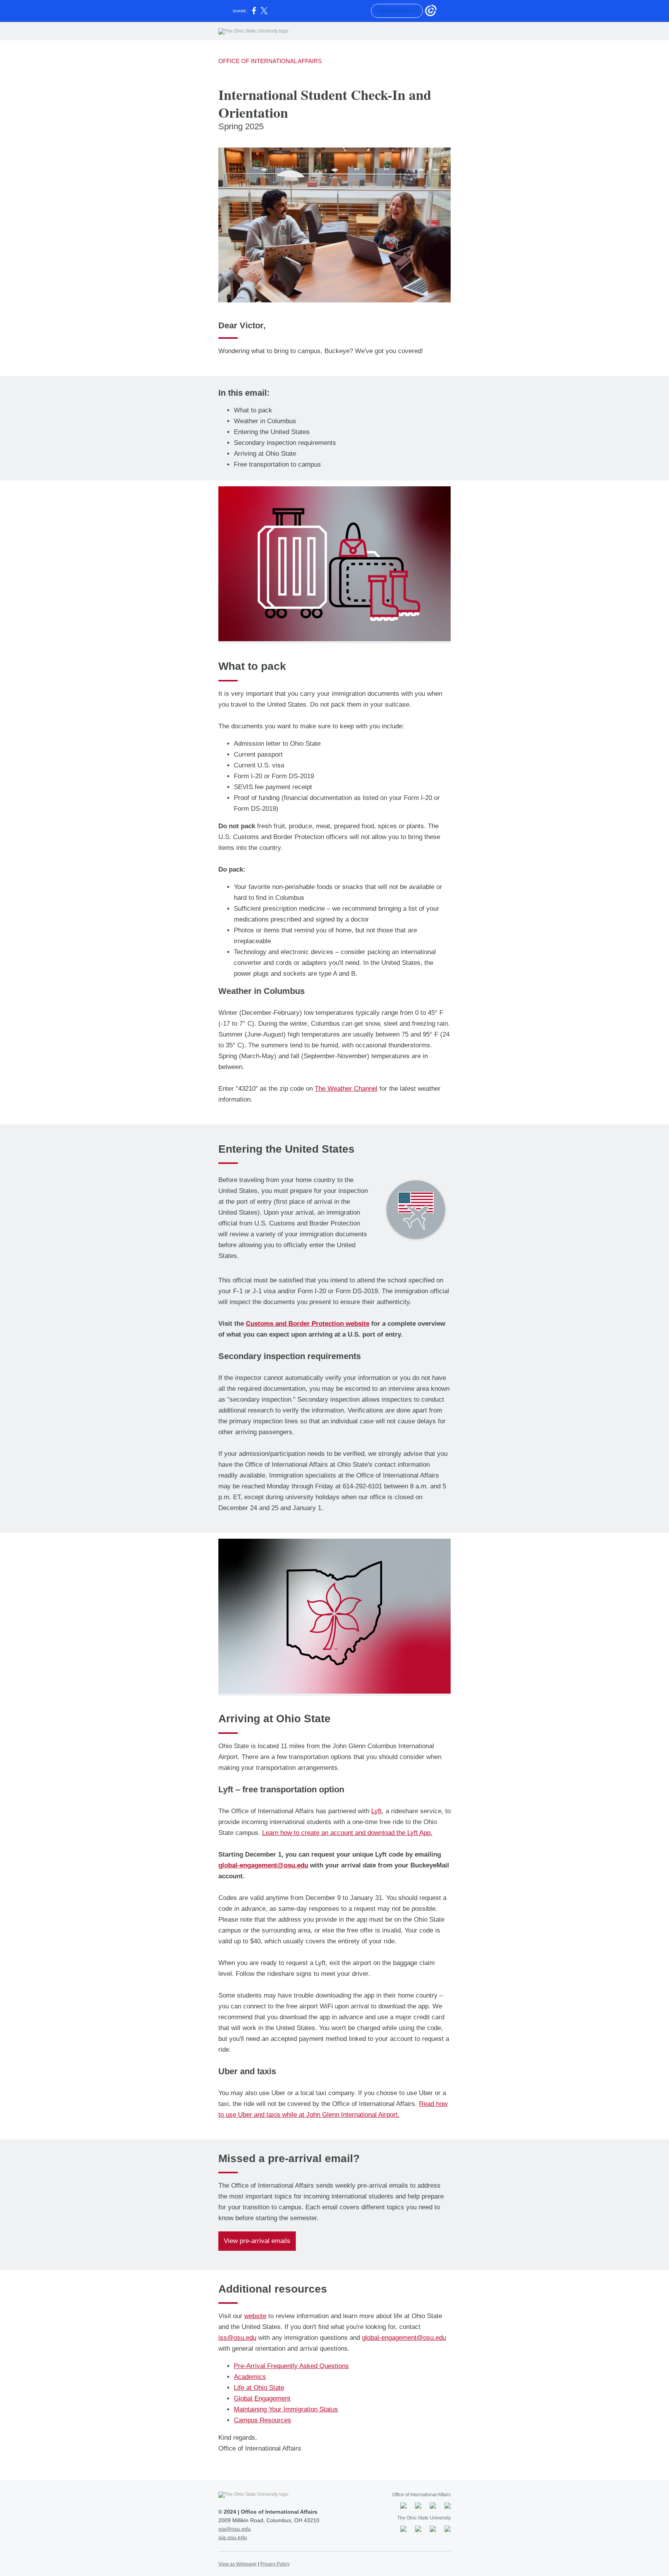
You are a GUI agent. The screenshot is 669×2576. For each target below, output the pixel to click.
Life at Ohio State (259, 2388)
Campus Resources (262, 2420)
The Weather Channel (346, 1089)
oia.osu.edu (233, 2537)
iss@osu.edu (237, 2338)
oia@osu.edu (235, 2529)
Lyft (377, 1811)
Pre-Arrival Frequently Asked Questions (291, 2366)
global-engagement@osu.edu (263, 1865)
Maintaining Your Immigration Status (286, 2409)
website (255, 2316)
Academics (250, 2377)
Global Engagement (262, 2398)
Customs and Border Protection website (308, 1324)
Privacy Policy (275, 2564)
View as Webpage (238, 2564)
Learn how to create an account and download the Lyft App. (347, 1833)
